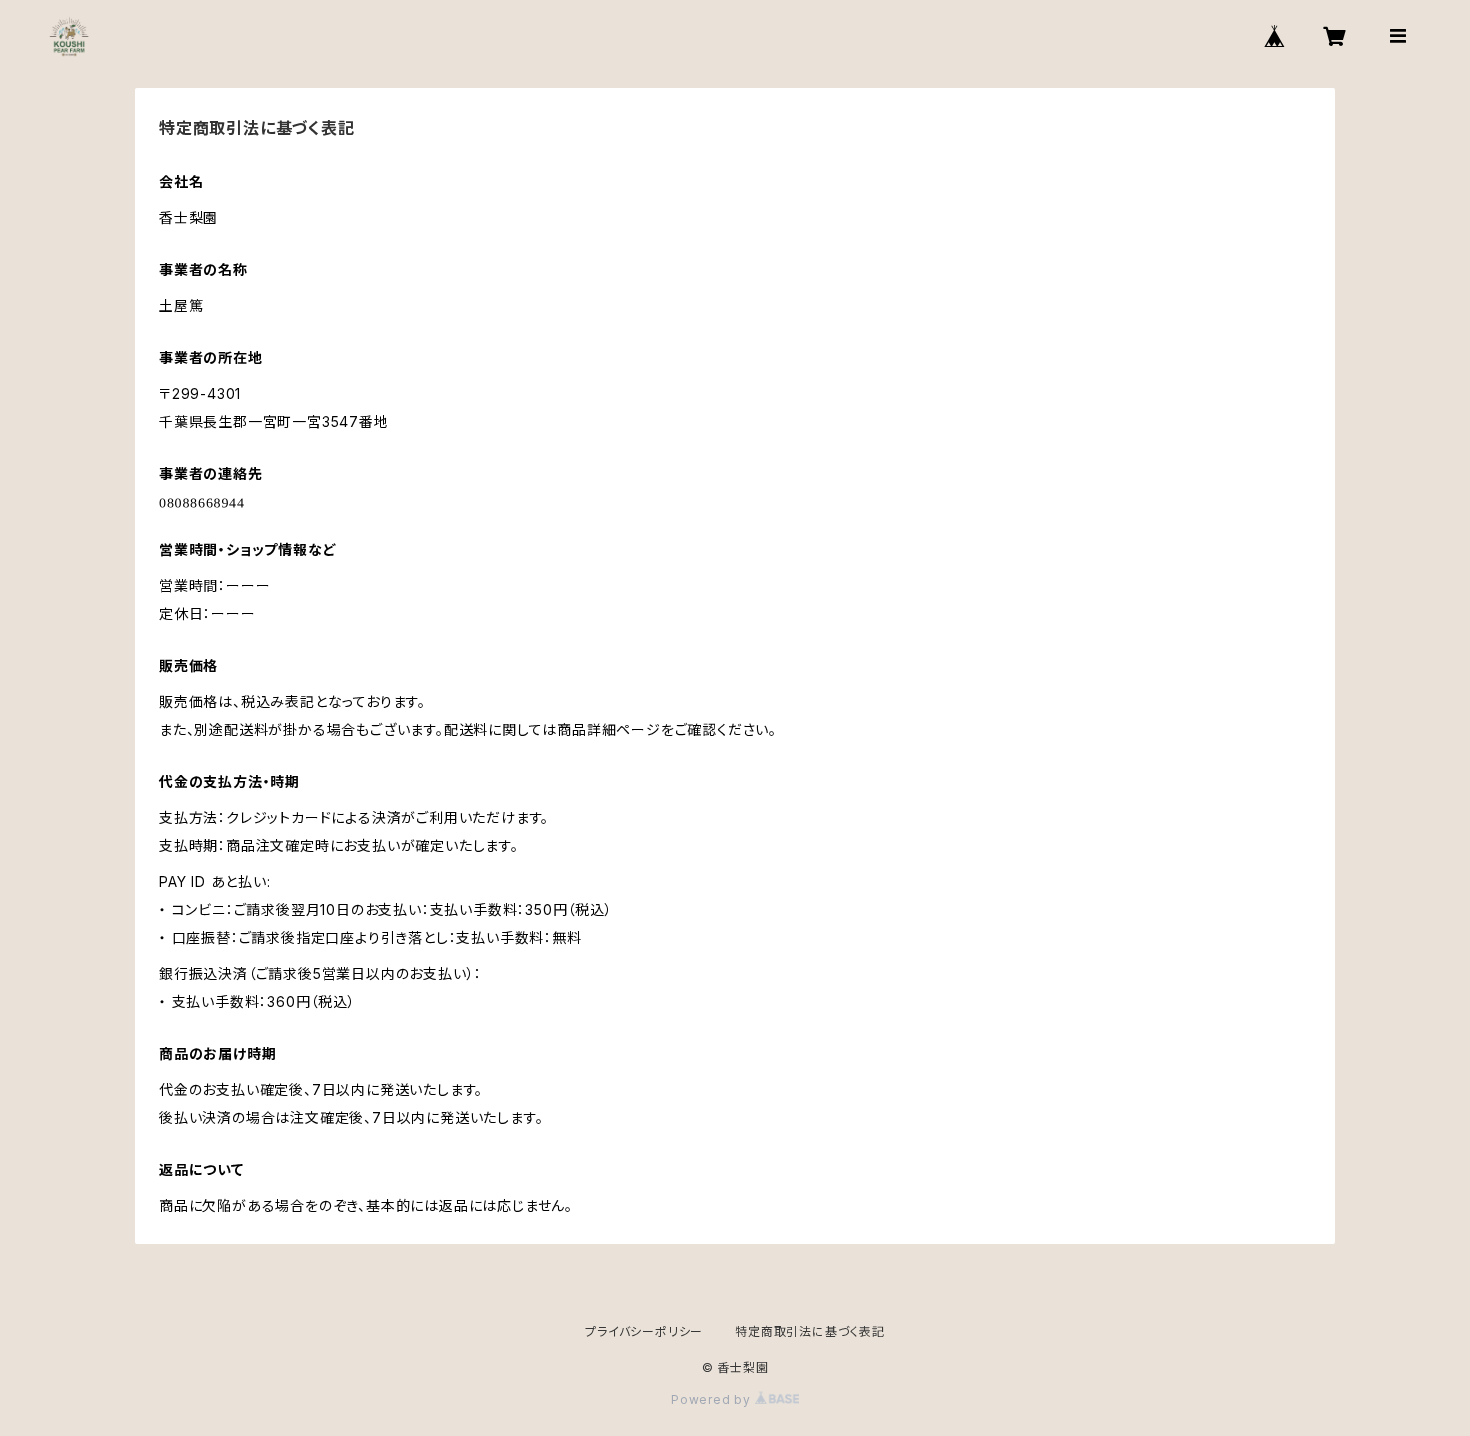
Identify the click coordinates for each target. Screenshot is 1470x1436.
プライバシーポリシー (644, 1331)
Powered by (713, 1399)
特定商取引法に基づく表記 (810, 1331)
